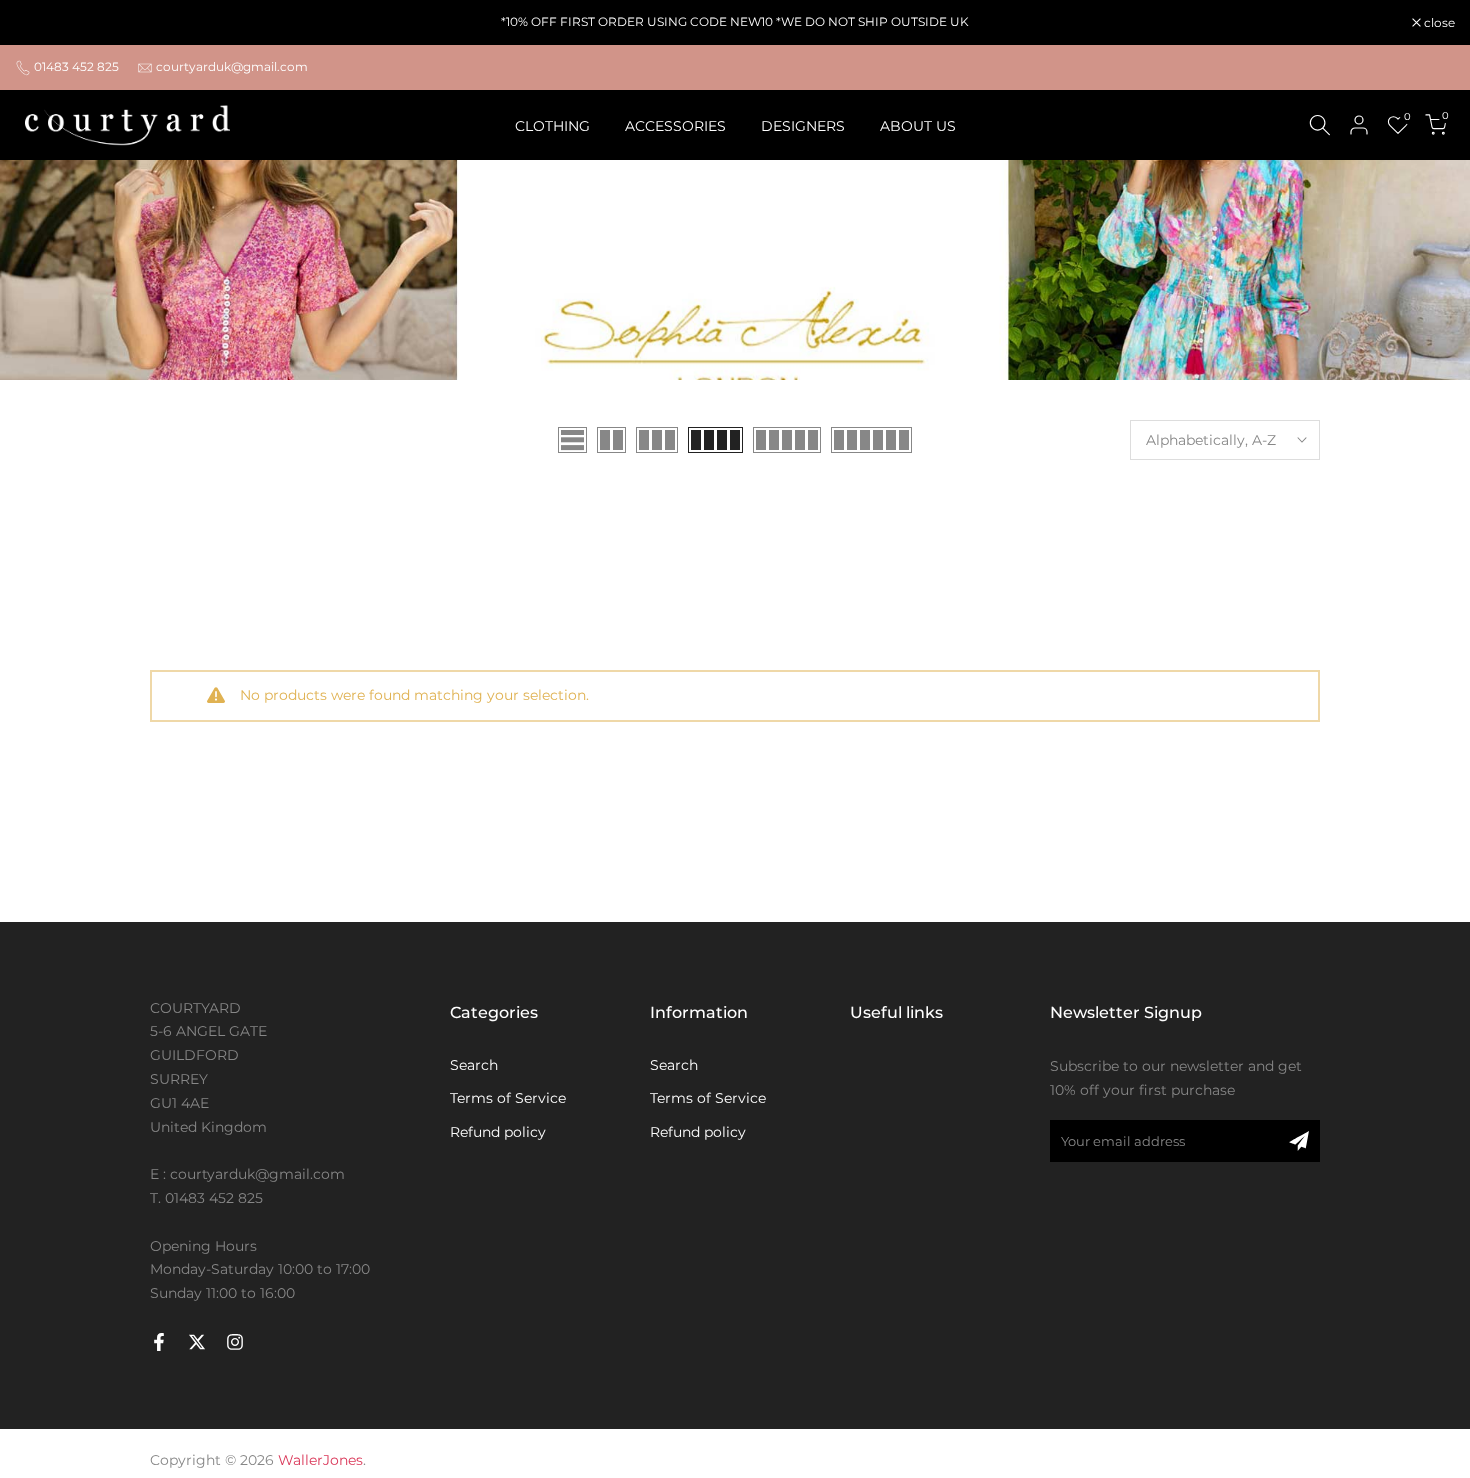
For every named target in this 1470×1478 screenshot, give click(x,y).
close (41, 23)
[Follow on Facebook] (159, 1342)
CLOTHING (552, 126)
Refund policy (498, 1132)
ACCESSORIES (675, 126)
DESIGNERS (803, 126)
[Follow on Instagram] (235, 1342)
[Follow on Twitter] (197, 1342)
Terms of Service (508, 1098)
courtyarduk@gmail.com (232, 66)
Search (474, 1065)
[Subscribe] (1299, 1141)
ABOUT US (918, 126)
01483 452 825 (76, 66)
